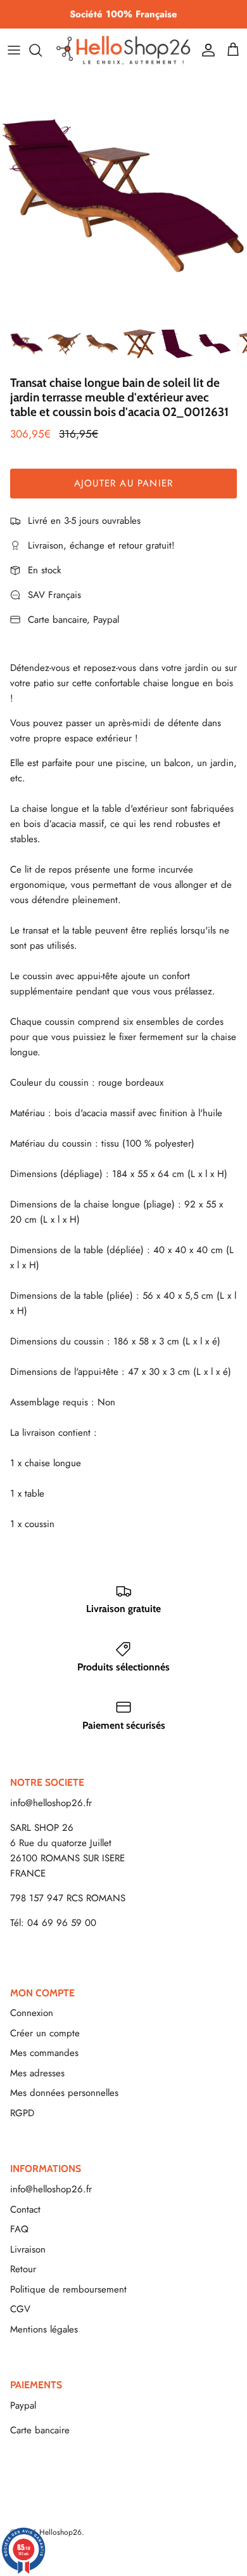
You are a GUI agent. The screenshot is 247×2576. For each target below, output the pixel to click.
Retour (23, 2269)
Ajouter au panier (123, 483)
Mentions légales (44, 2329)
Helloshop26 (60, 2532)
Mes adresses (37, 2073)
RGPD (22, 2113)
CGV (20, 2309)
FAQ (19, 2229)
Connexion (32, 2013)
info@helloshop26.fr (51, 1803)
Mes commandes (44, 2053)
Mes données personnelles (64, 2093)
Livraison (28, 2249)
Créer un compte (45, 2033)
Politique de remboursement (68, 2289)
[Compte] (205, 50)
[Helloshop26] (123, 50)
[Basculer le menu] (14, 50)
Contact (25, 2209)
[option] (123, 196)
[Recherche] (42, 50)
